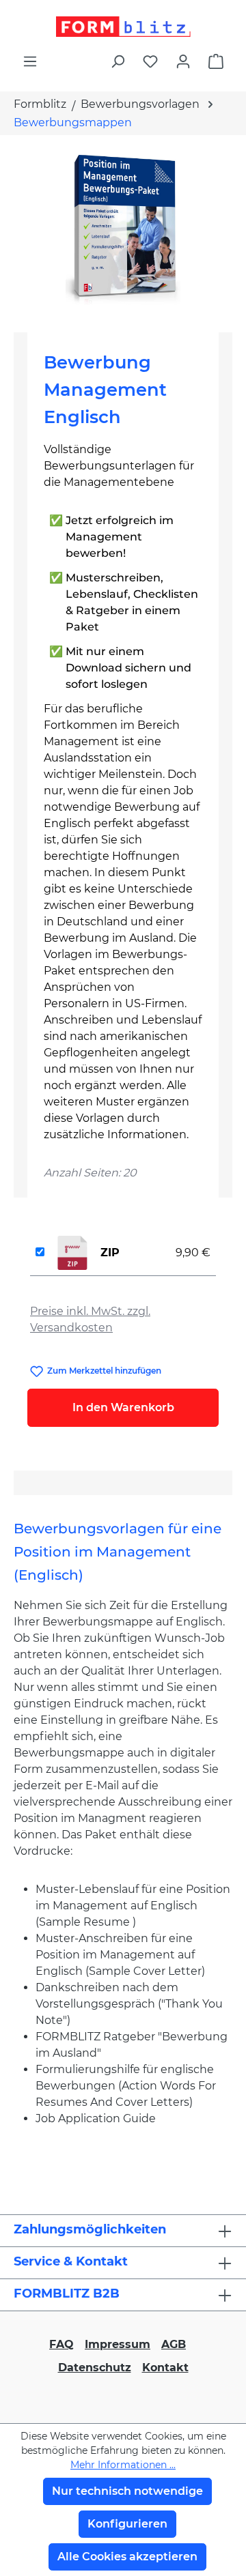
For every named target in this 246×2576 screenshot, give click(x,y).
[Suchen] (118, 61)
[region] (123, 228)
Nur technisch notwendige (127, 2491)
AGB (174, 2344)
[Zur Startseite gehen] (123, 27)
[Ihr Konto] (183, 61)
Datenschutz (95, 2368)
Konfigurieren (127, 2524)
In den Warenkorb (123, 1407)
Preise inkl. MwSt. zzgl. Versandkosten (90, 1319)
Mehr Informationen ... (123, 2465)
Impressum (118, 2344)
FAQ (61, 2344)
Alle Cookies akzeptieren (127, 2557)
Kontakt (165, 2368)
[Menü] (30, 61)
